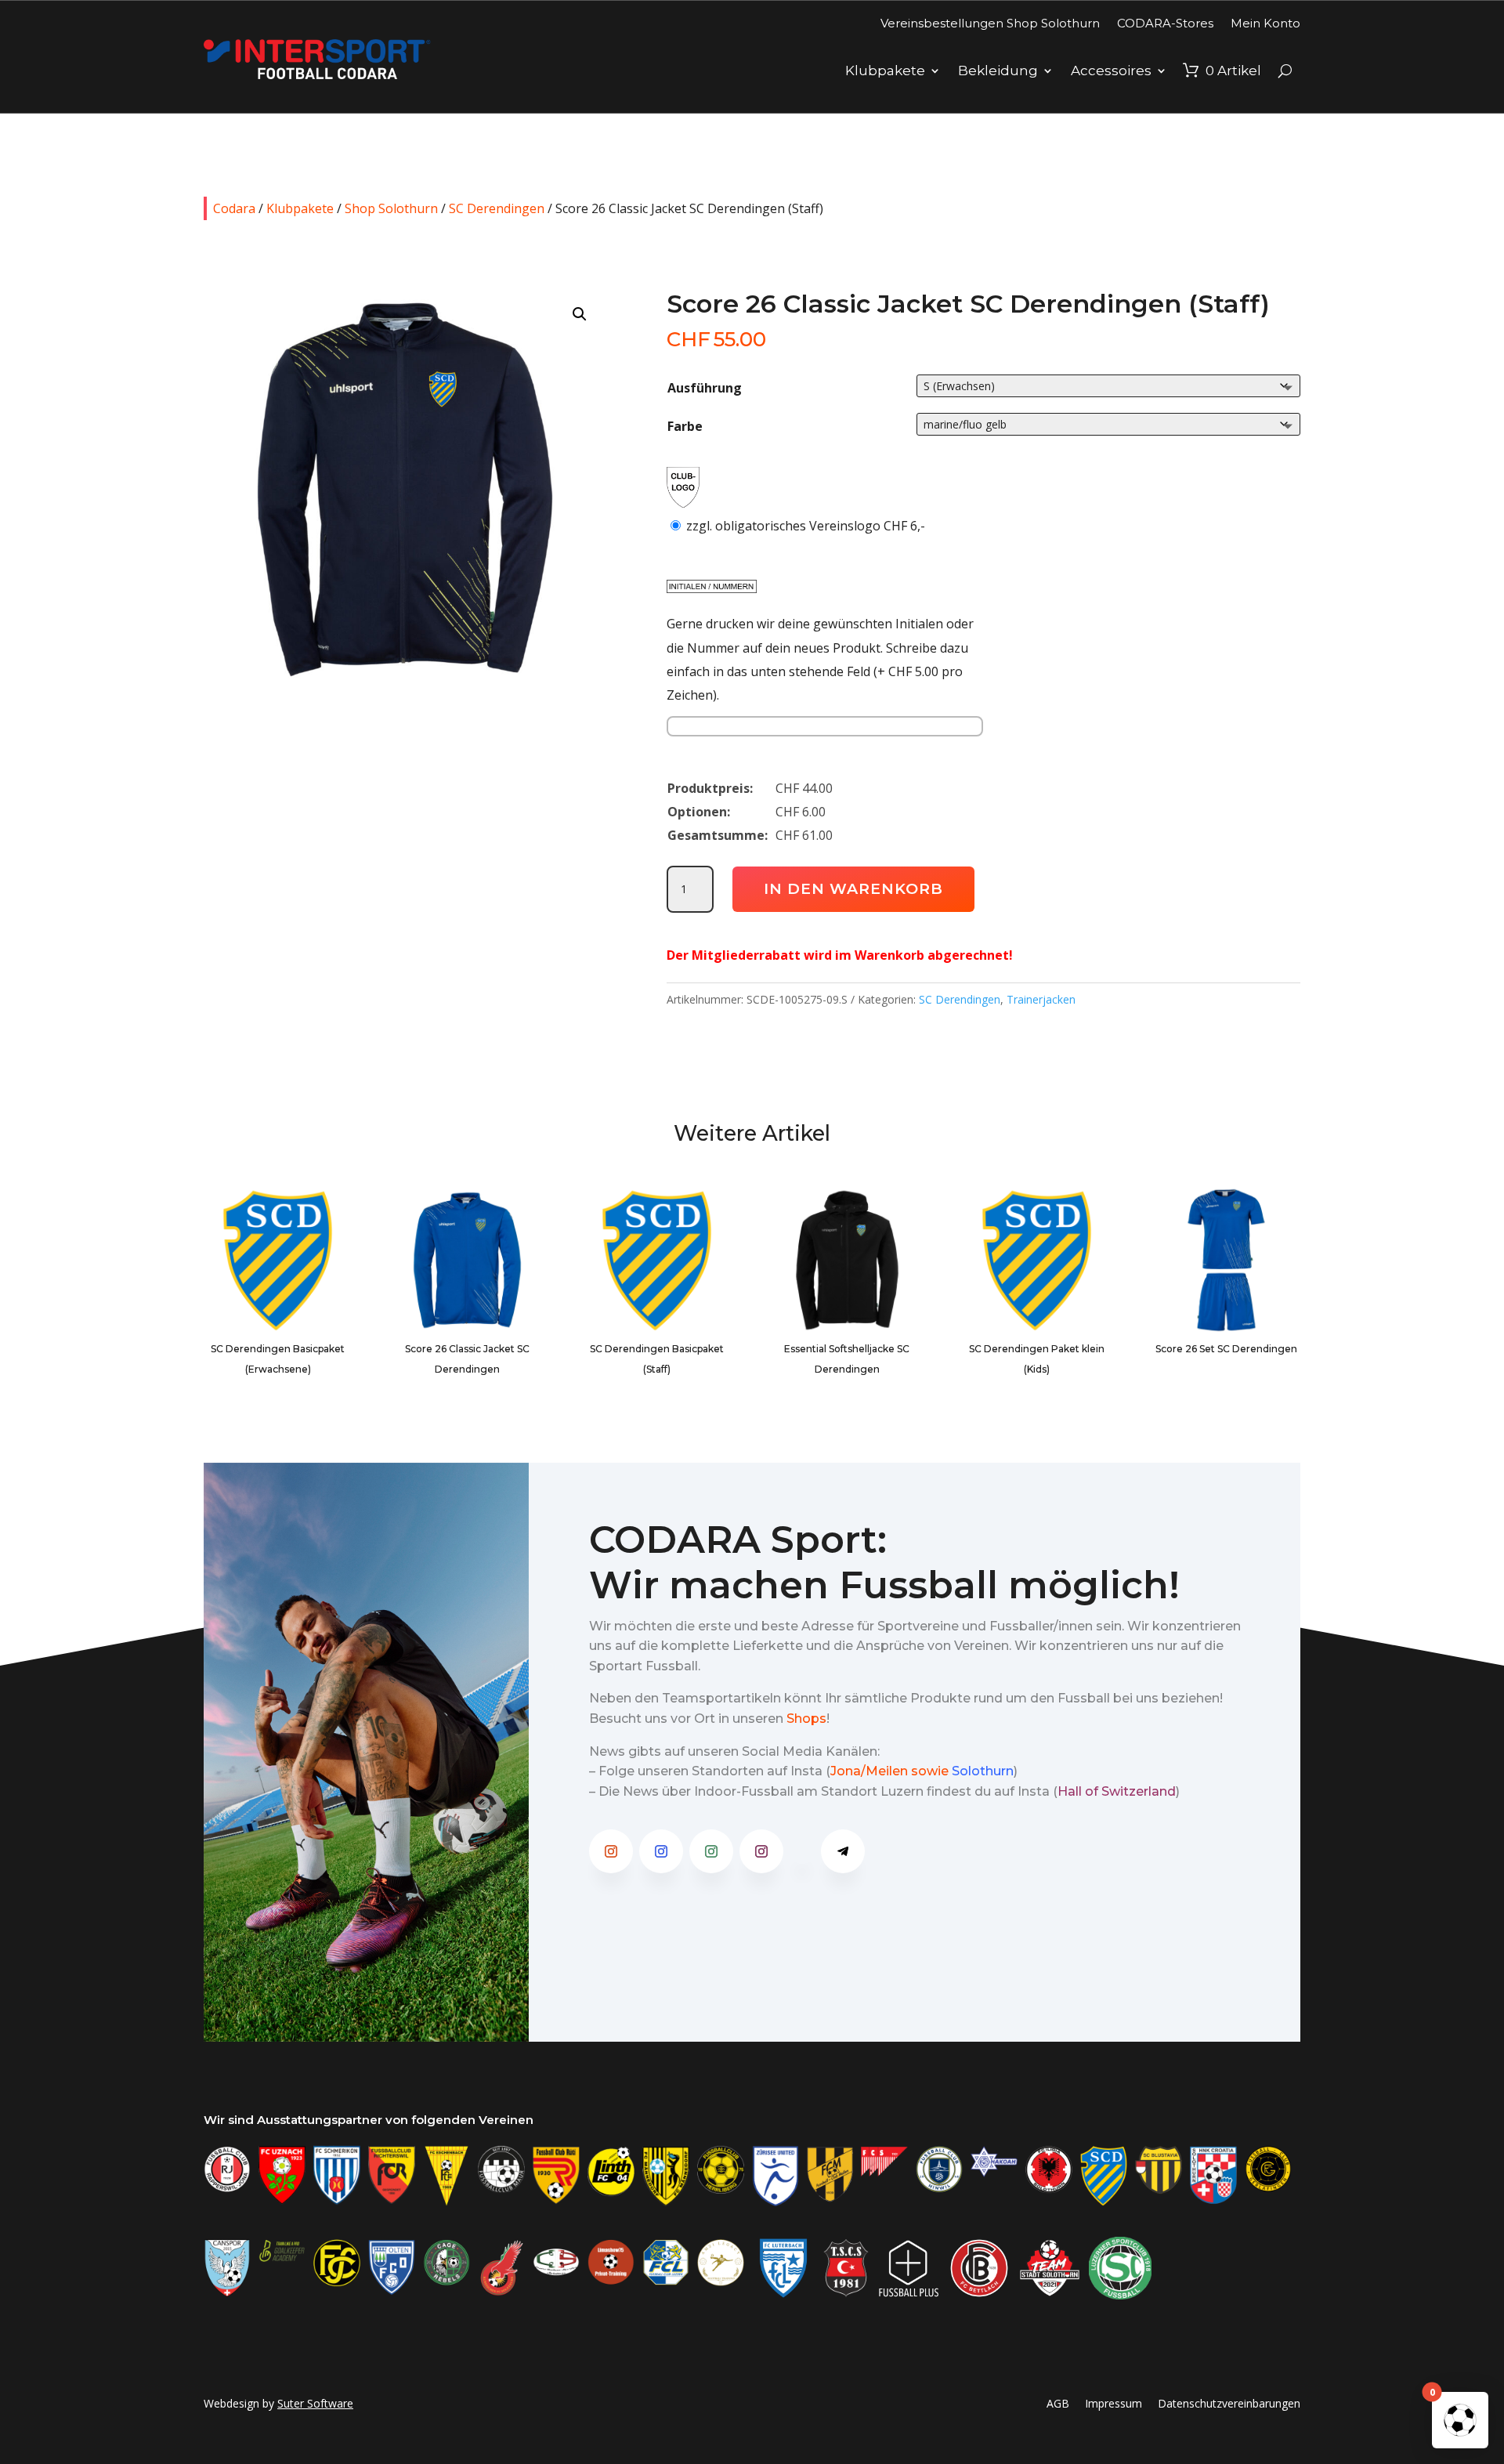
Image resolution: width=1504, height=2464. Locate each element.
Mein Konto (1265, 23)
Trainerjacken (1041, 999)
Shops (806, 1719)
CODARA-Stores (1165, 23)
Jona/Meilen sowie (889, 1771)
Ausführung (705, 388)
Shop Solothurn (391, 208)
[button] (580, 314)
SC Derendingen (497, 208)
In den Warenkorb (853, 889)
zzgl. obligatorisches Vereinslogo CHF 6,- (806, 526)
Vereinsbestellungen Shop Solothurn (990, 23)
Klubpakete (885, 71)
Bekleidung (998, 71)
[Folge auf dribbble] (802, 1851)
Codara (234, 208)
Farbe (685, 426)
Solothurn (983, 1771)
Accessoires (1111, 71)
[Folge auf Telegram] (843, 1851)
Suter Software (315, 2403)
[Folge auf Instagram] (611, 1851)
